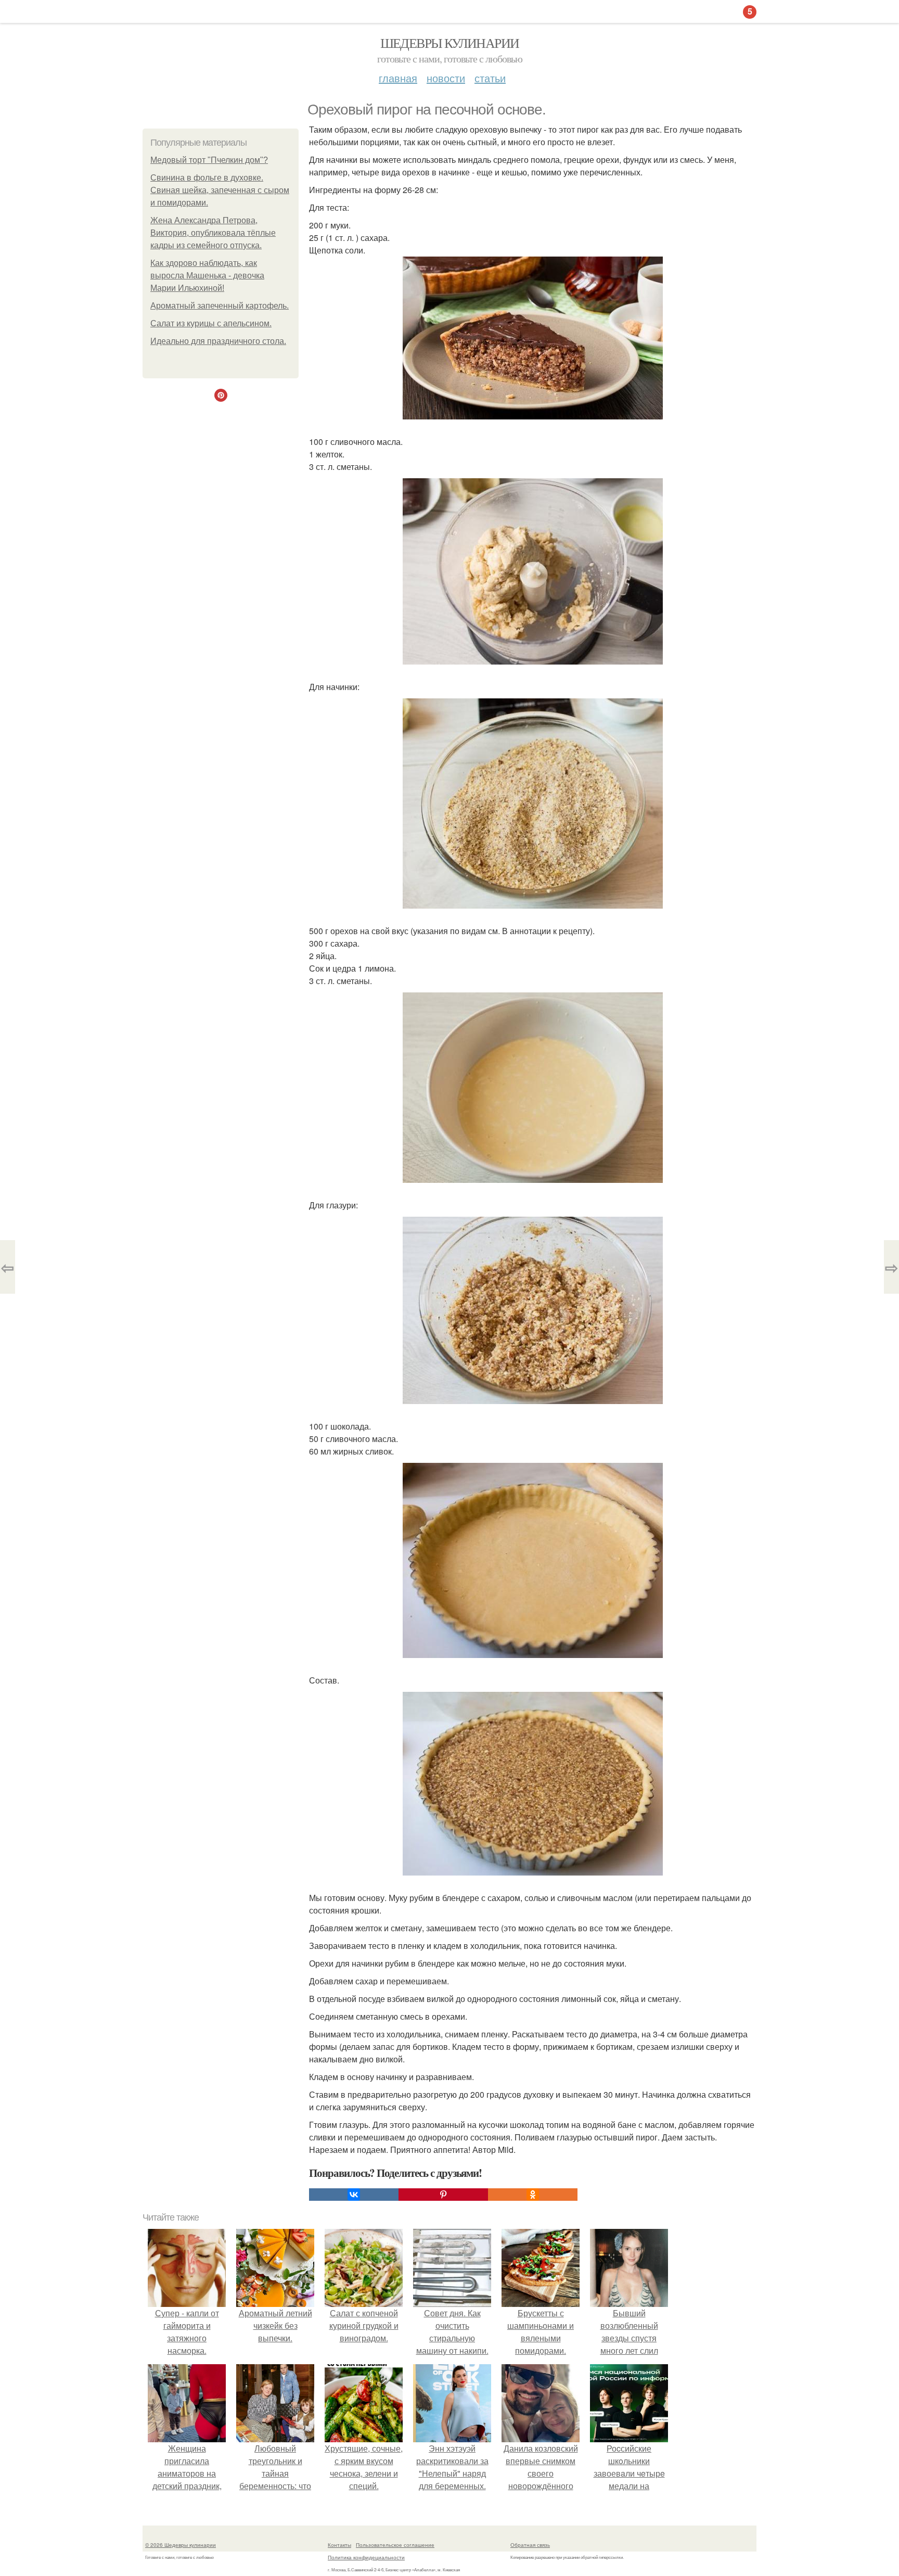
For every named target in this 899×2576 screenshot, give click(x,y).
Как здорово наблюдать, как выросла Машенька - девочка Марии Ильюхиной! (207, 276)
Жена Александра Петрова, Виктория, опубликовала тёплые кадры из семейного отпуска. (213, 233)
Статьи (490, 78)
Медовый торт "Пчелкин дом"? (209, 160)
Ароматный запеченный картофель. (220, 306)
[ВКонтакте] (354, 2195)
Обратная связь (530, 2545)
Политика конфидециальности (366, 2557)
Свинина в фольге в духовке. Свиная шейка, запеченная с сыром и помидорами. (220, 190)
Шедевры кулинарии (450, 43)
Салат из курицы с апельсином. (211, 323)
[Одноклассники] (533, 2195)
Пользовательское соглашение (395, 2545)
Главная (398, 78)
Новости (446, 78)
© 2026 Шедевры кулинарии (181, 2545)
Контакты (339, 2545)
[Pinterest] (443, 2195)
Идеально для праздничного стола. (218, 341)
